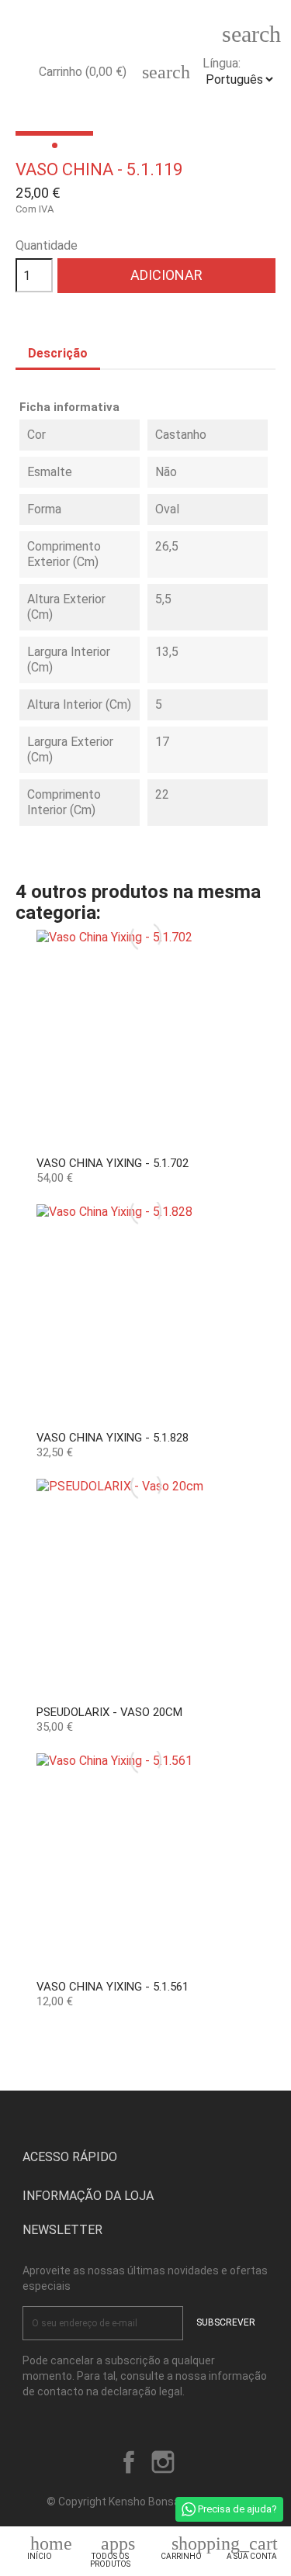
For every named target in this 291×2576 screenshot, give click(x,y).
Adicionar (166, 275)
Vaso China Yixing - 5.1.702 (113, 1163)
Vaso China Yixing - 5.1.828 (113, 1438)
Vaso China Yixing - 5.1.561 (113, 1987)
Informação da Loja (88, 2196)
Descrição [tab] (58, 353)
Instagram (163, 2462)
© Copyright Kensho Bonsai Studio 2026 (145, 2502)
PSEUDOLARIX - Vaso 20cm (109, 1712)
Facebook (129, 2462)
